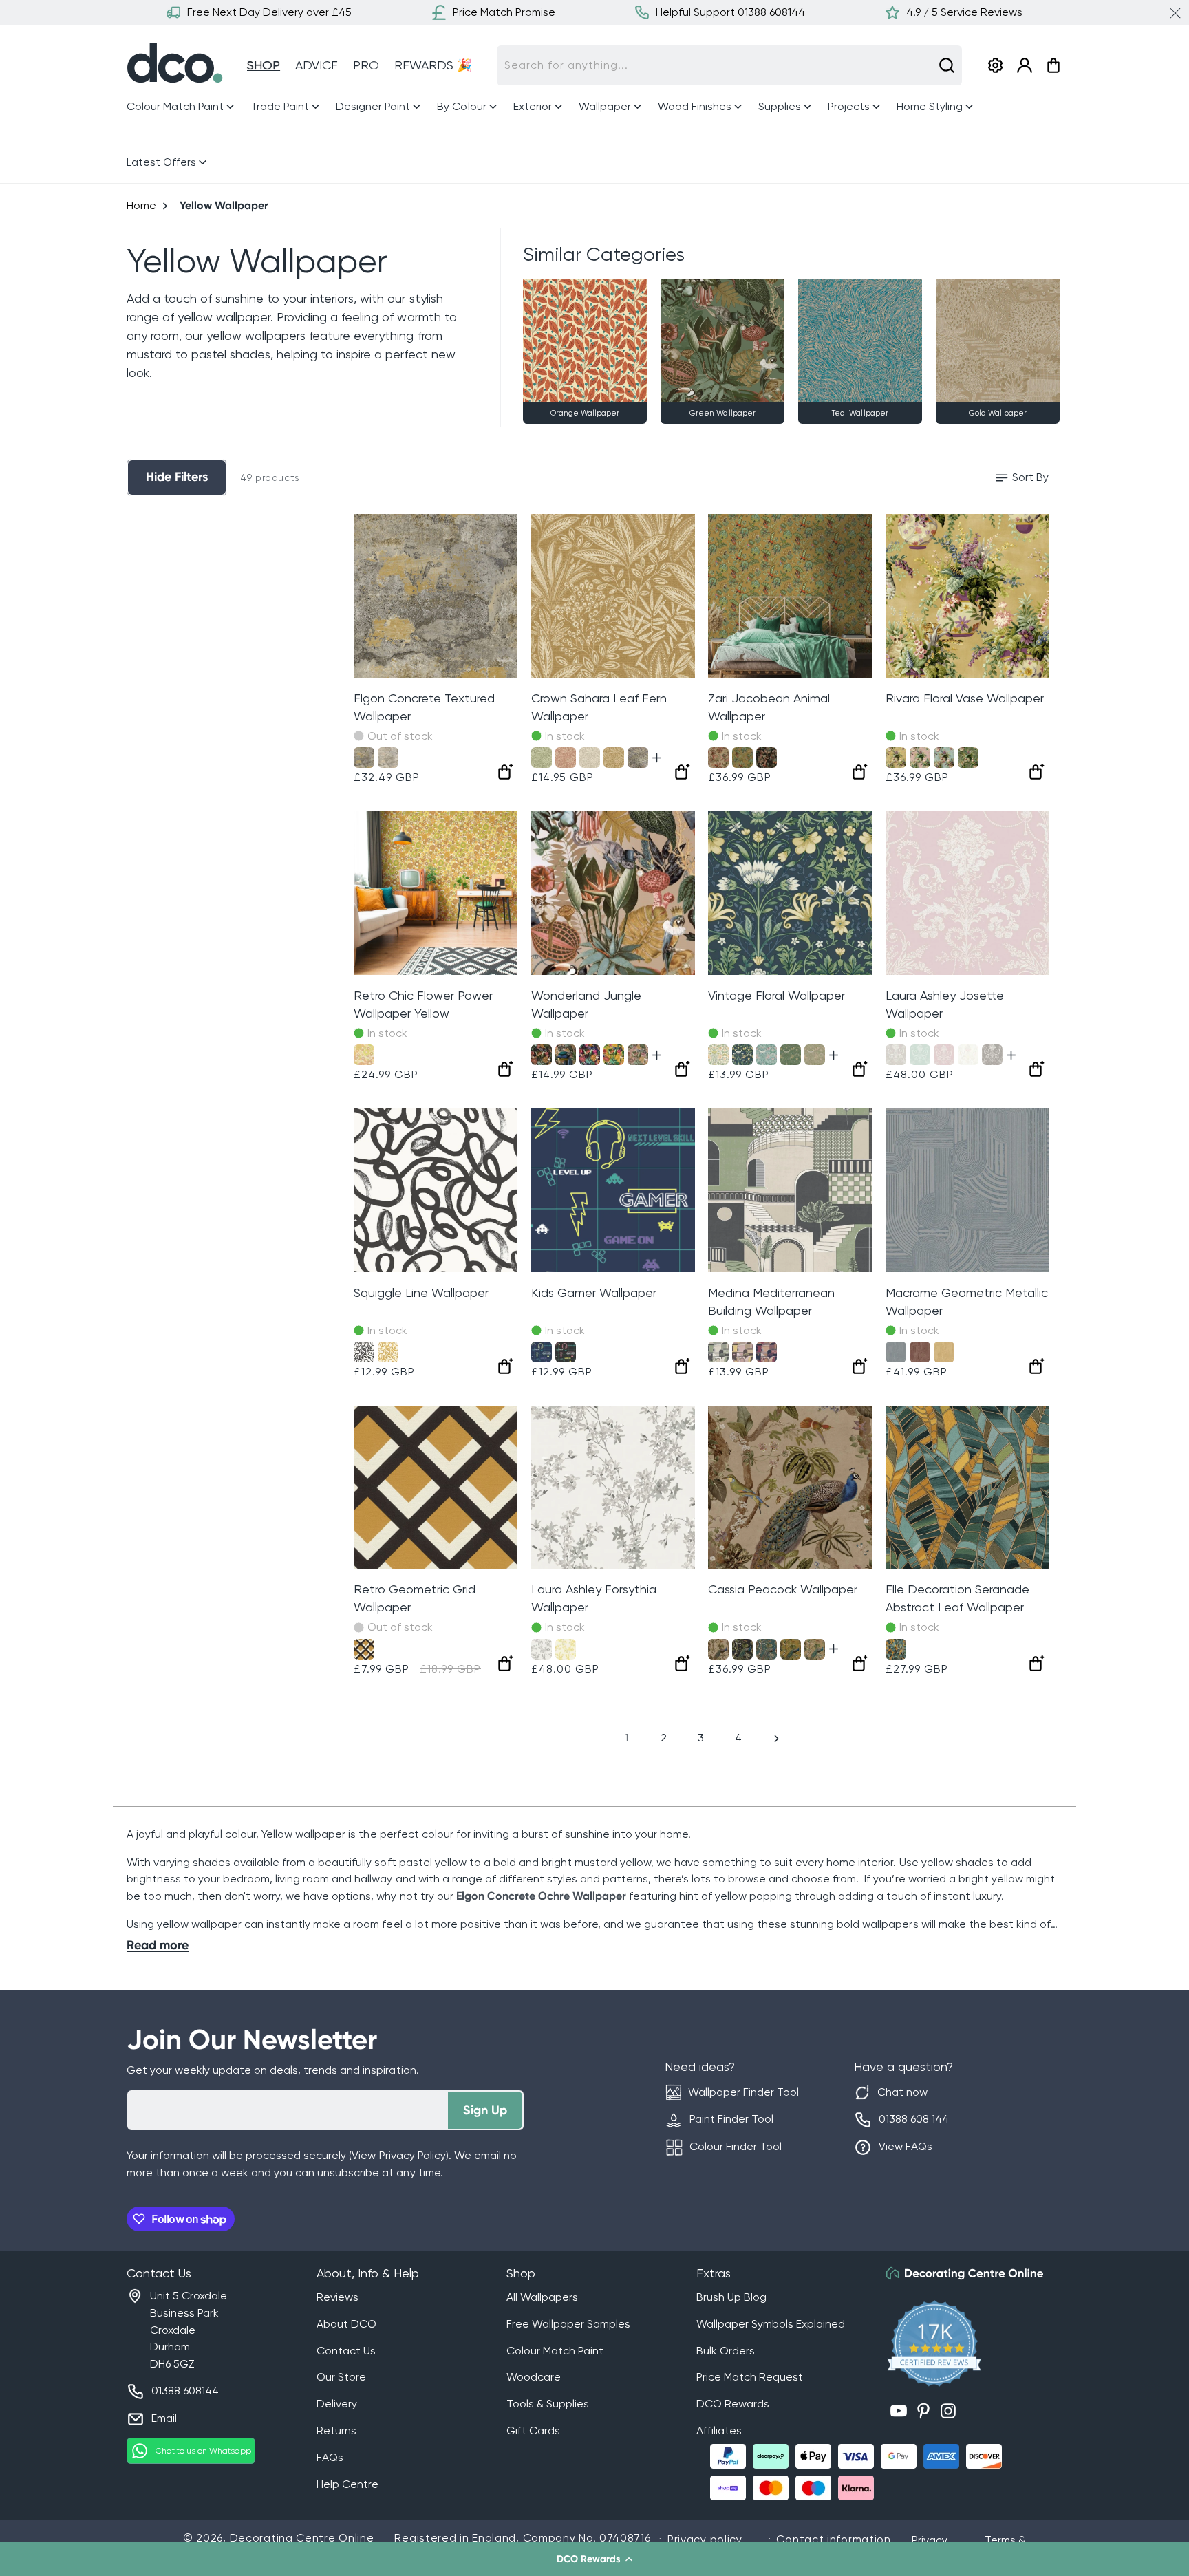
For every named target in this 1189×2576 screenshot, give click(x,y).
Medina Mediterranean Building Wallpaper (771, 1301)
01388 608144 (185, 2391)
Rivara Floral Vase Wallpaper (965, 698)
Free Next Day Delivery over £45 (269, 12)
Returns (336, 2430)
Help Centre (347, 2484)
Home (141, 205)
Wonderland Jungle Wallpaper (586, 1004)
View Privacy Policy (398, 2155)
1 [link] (626, 1738)
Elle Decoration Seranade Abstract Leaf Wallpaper (957, 1598)
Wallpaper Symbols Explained (771, 2324)
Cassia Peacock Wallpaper (783, 1589)
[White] (968, 1055)
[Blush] (638, 1055)
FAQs (330, 2457)
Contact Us (346, 2351)
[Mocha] (638, 758)
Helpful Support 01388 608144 (730, 12)
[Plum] (590, 1055)
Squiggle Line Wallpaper (421, 1292)
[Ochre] (364, 758)
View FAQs (906, 2146)
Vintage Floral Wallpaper (776, 995)
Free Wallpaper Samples (568, 2324)
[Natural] (388, 758)
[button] (594, 2559)
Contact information (833, 2539)
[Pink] (920, 758)
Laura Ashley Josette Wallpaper (945, 1004)
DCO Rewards (733, 2404)
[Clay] (566, 758)
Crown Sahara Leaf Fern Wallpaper (599, 707)
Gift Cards (533, 2430)
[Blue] (896, 1352)
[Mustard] (364, 1649)
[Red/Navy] (767, 1352)
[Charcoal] (542, 1055)
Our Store (341, 2377)
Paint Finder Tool (731, 2119)
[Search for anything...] (947, 65)
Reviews (338, 2297)
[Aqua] (767, 1649)
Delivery (337, 2404)
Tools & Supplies (548, 2404)
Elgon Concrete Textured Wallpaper (424, 707)
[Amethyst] (944, 1055)
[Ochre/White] (388, 1352)
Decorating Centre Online (302, 2538)
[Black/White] (364, 1352)
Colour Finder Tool (736, 2146)
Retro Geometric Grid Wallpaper (415, 1598)
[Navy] (742, 1055)
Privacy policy (705, 2539)
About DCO (346, 2324)
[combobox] (729, 65)
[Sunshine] (566, 1649)
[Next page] (775, 1739)
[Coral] (718, 758)
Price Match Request (750, 2377)
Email (164, 2418)
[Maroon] (920, 1352)
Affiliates (719, 2430)
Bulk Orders (726, 2351)
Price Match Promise (504, 12)
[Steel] (992, 1055)
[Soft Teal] (944, 758)
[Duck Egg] (920, 1055)
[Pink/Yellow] (742, 1352)
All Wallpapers (542, 2297)
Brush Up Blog (731, 2297)
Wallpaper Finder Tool (743, 2092)
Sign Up (485, 2110)
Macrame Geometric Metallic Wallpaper (967, 1301)
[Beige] (815, 1055)
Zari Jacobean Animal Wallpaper (769, 707)
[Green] (542, 758)
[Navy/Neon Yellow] (542, 1352)
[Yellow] (364, 1055)
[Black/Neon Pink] (566, 1352)
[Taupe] (718, 1649)
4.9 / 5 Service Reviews (964, 12)
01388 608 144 (914, 2119)
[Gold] (566, 1055)
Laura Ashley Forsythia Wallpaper (594, 1598)
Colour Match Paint (555, 2351)
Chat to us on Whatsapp (203, 2451)
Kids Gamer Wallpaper (594, 1292)
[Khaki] (968, 758)
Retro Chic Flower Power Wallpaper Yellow (423, 1004)
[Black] (767, 758)
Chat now (902, 2092)
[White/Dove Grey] (896, 1055)
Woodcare (534, 2377)
